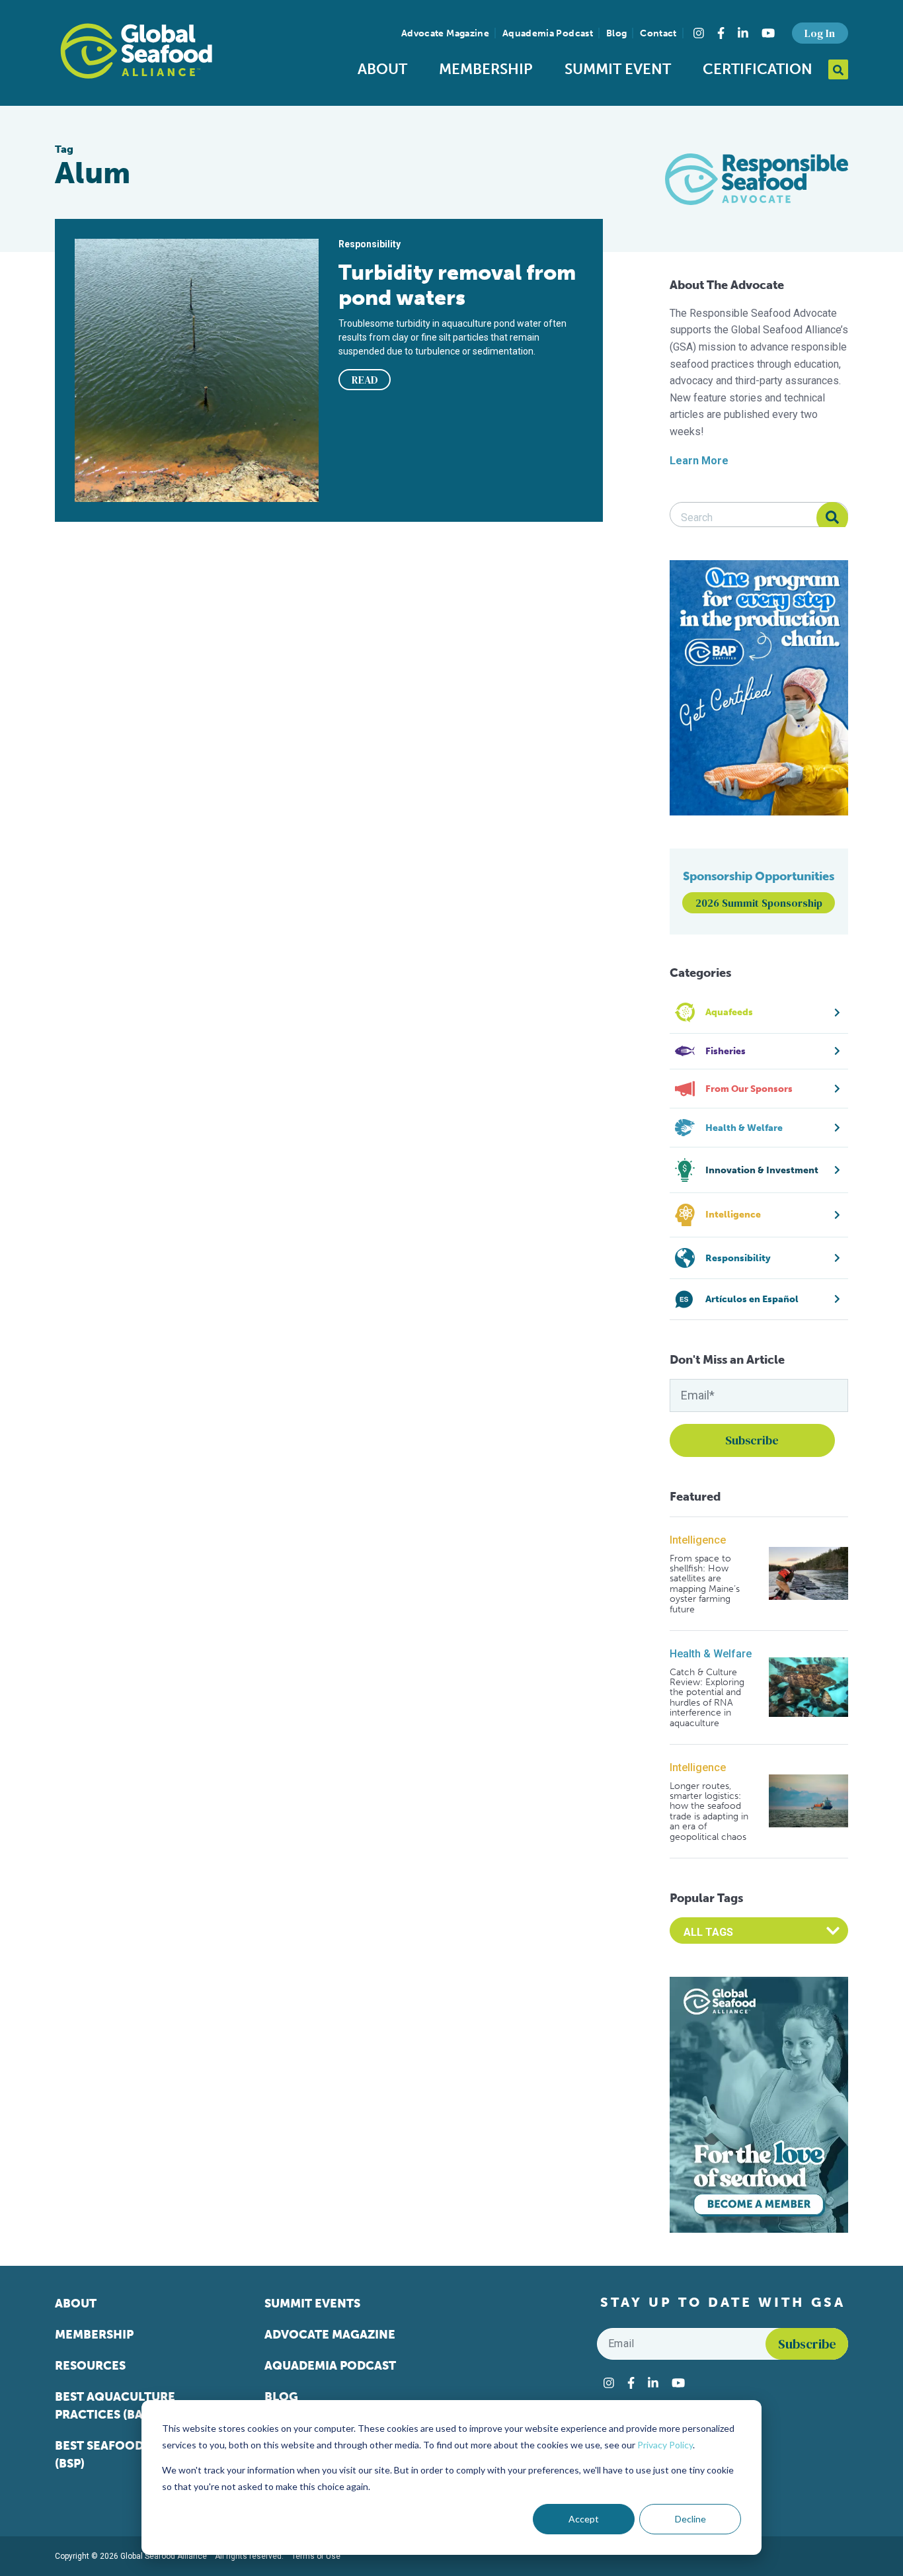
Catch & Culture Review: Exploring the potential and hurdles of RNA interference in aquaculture (707, 1698)
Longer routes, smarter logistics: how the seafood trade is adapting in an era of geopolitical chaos (709, 1811)
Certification (758, 69)
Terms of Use (316, 2556)
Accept (584, 2519)
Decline (690, 2519)
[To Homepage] (136, 51)
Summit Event (618, 69)
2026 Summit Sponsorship (759, 903)
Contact (658, 33)
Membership (486, 69)
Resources (90, 2366)
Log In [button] (820, 33)
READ (365, 380)
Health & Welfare (711, 1654)
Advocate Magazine (445, 33)
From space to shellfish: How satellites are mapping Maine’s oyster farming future (705, 1584)
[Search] (832, 518)
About (382, 69)
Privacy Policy (665, 2445)
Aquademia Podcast (548, 33)
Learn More (699, 461)
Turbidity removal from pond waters (457, 285)
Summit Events (312, 2304)
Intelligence (698, 1540)
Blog (616, 33)
